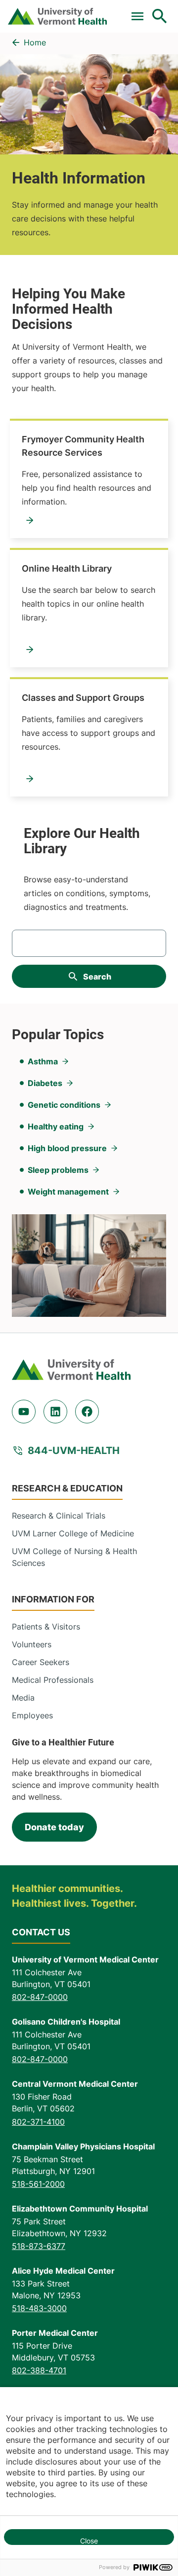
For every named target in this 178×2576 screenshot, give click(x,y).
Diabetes (45, 1083)
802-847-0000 (40, 1997)
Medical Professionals (53, 1680)
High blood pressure (67, 1148)
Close (89, 2541)
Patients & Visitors (46, 1627)
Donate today (54, 1827)
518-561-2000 (38, 2184)
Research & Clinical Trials (59, 1516)
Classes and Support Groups (83, 698)
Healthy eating (56, 1126)
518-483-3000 (39, 2308)
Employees (32, 1715)
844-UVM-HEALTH (74, 1451)
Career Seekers (41, 1662)
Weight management (68, 1192)
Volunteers (32, 1644)
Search (97, 977)
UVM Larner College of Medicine (73, 1533)
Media (23, 1698)
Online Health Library (67, 568)
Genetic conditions (64, 1105)
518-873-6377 (39, 2246)
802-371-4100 (38, 2122)
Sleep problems (58, 1170)
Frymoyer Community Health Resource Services (83, 446)
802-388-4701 (39, 2370)
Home (35, 42)
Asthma (43, 1061)
